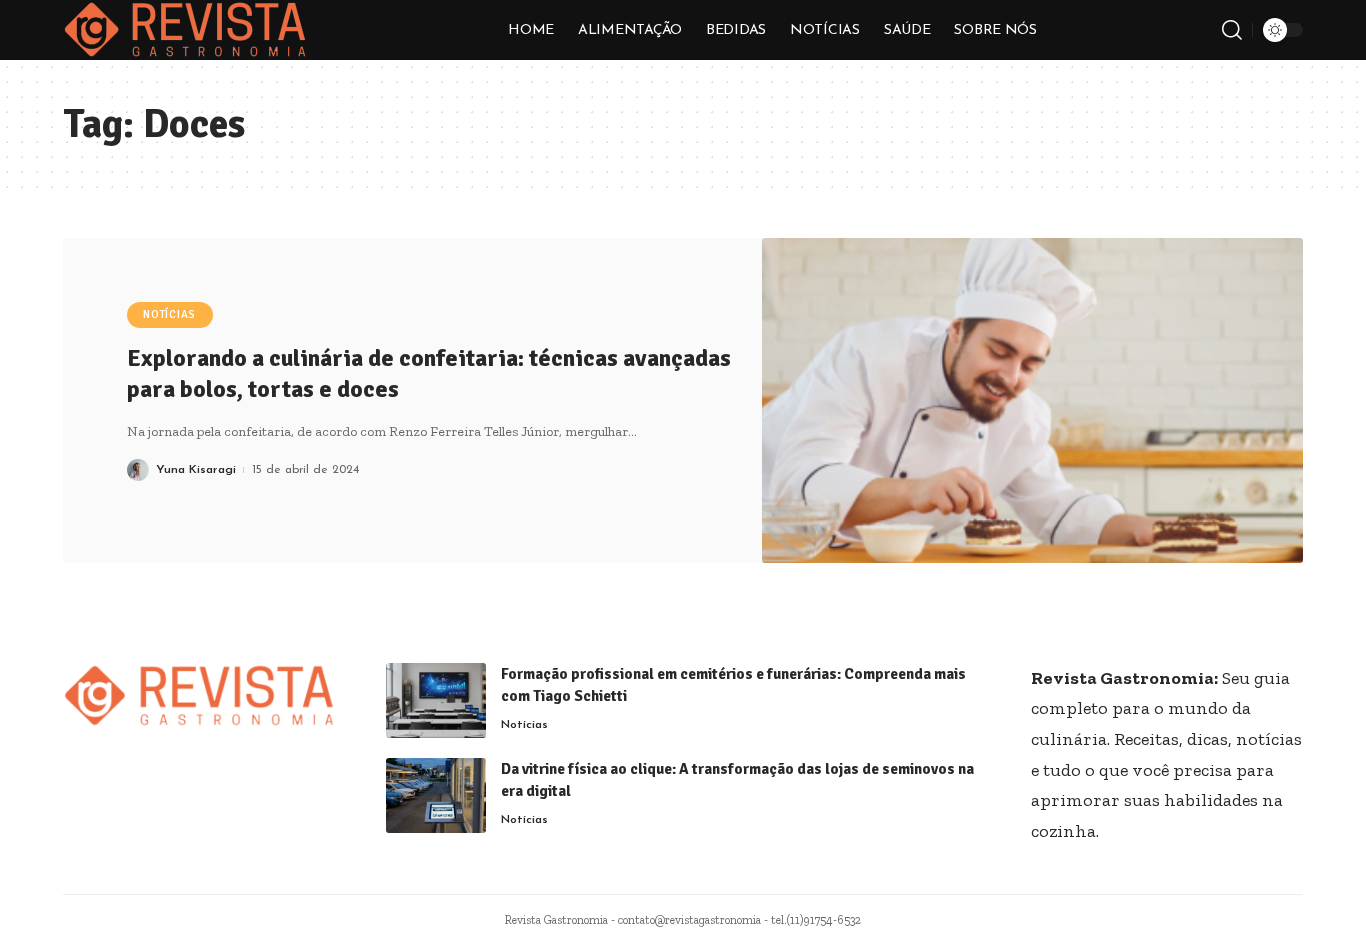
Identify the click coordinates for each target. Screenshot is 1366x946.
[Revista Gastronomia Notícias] (185, 30)
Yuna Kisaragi (196, 470)
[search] (1232, 30)
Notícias (169, 314)
